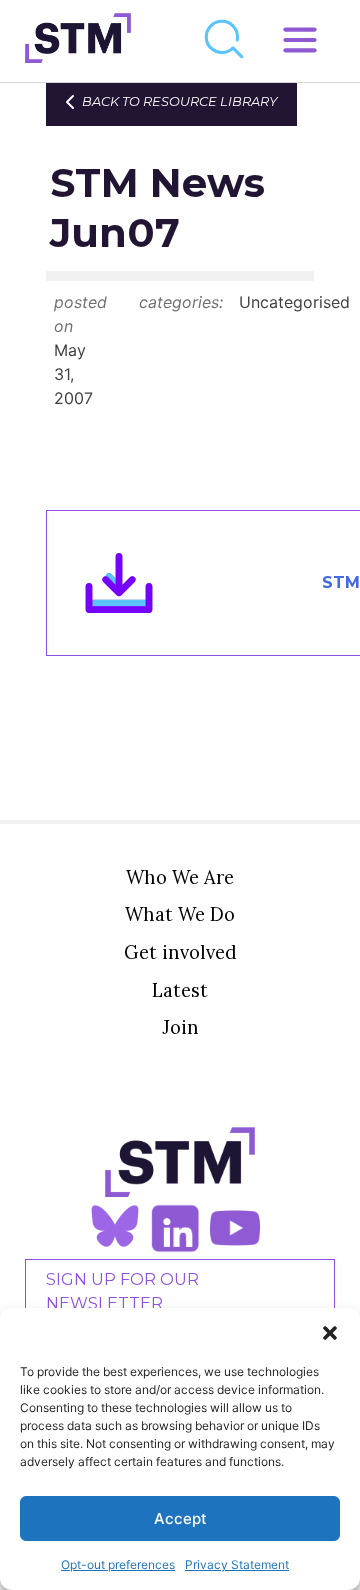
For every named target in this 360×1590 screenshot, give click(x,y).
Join (180, 1027)
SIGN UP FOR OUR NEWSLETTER (122, 1291)
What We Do (180, 914)
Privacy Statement (237, 1564)
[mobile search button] (225, 41)
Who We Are (180, 877)
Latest (180, 990)
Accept (180, 1518)
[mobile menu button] (300, 41)
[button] (330, 1333)
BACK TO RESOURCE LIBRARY (179, 101)
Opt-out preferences (118, 1564)
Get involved (180, 952)
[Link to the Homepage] (78, 41)
